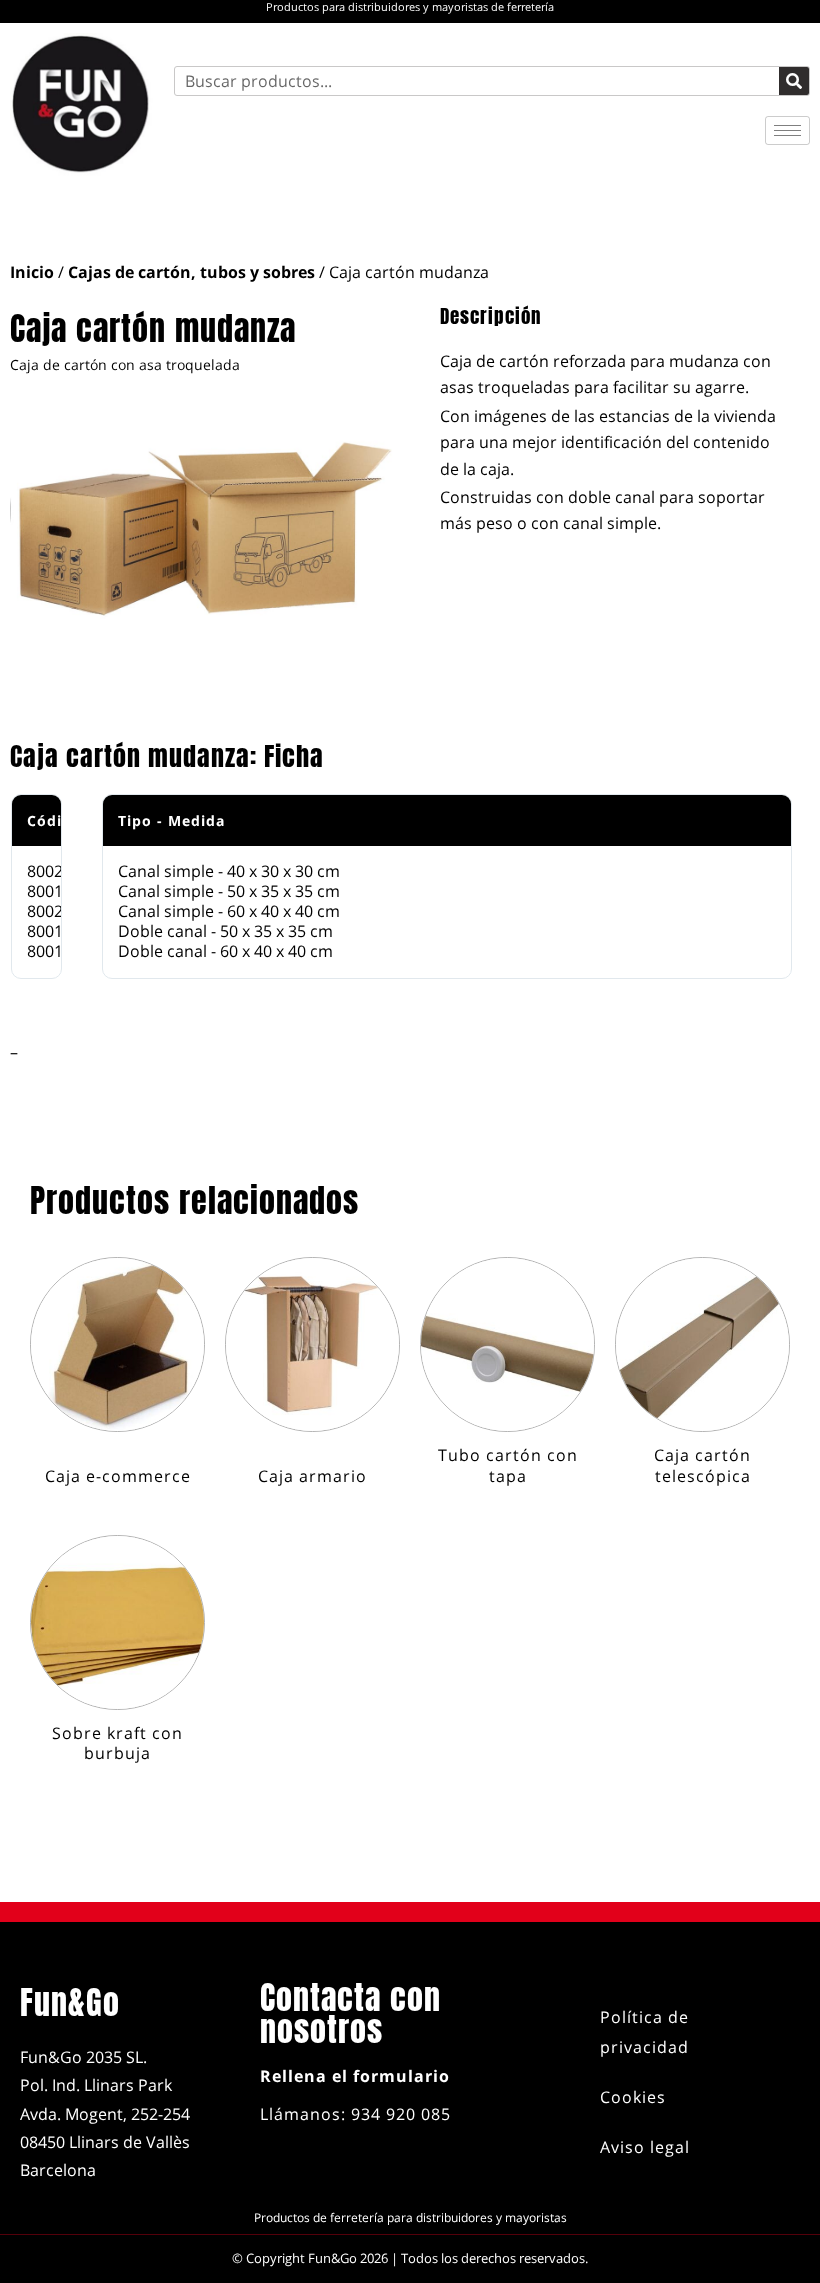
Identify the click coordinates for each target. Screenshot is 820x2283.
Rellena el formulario (355, 2076)
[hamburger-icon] (787, 130)
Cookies (633, 2097)
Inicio (32, 272)
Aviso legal (645, 2147)
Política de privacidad (644, 2032)
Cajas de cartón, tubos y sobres (191, 272)
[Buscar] (794, 81)
